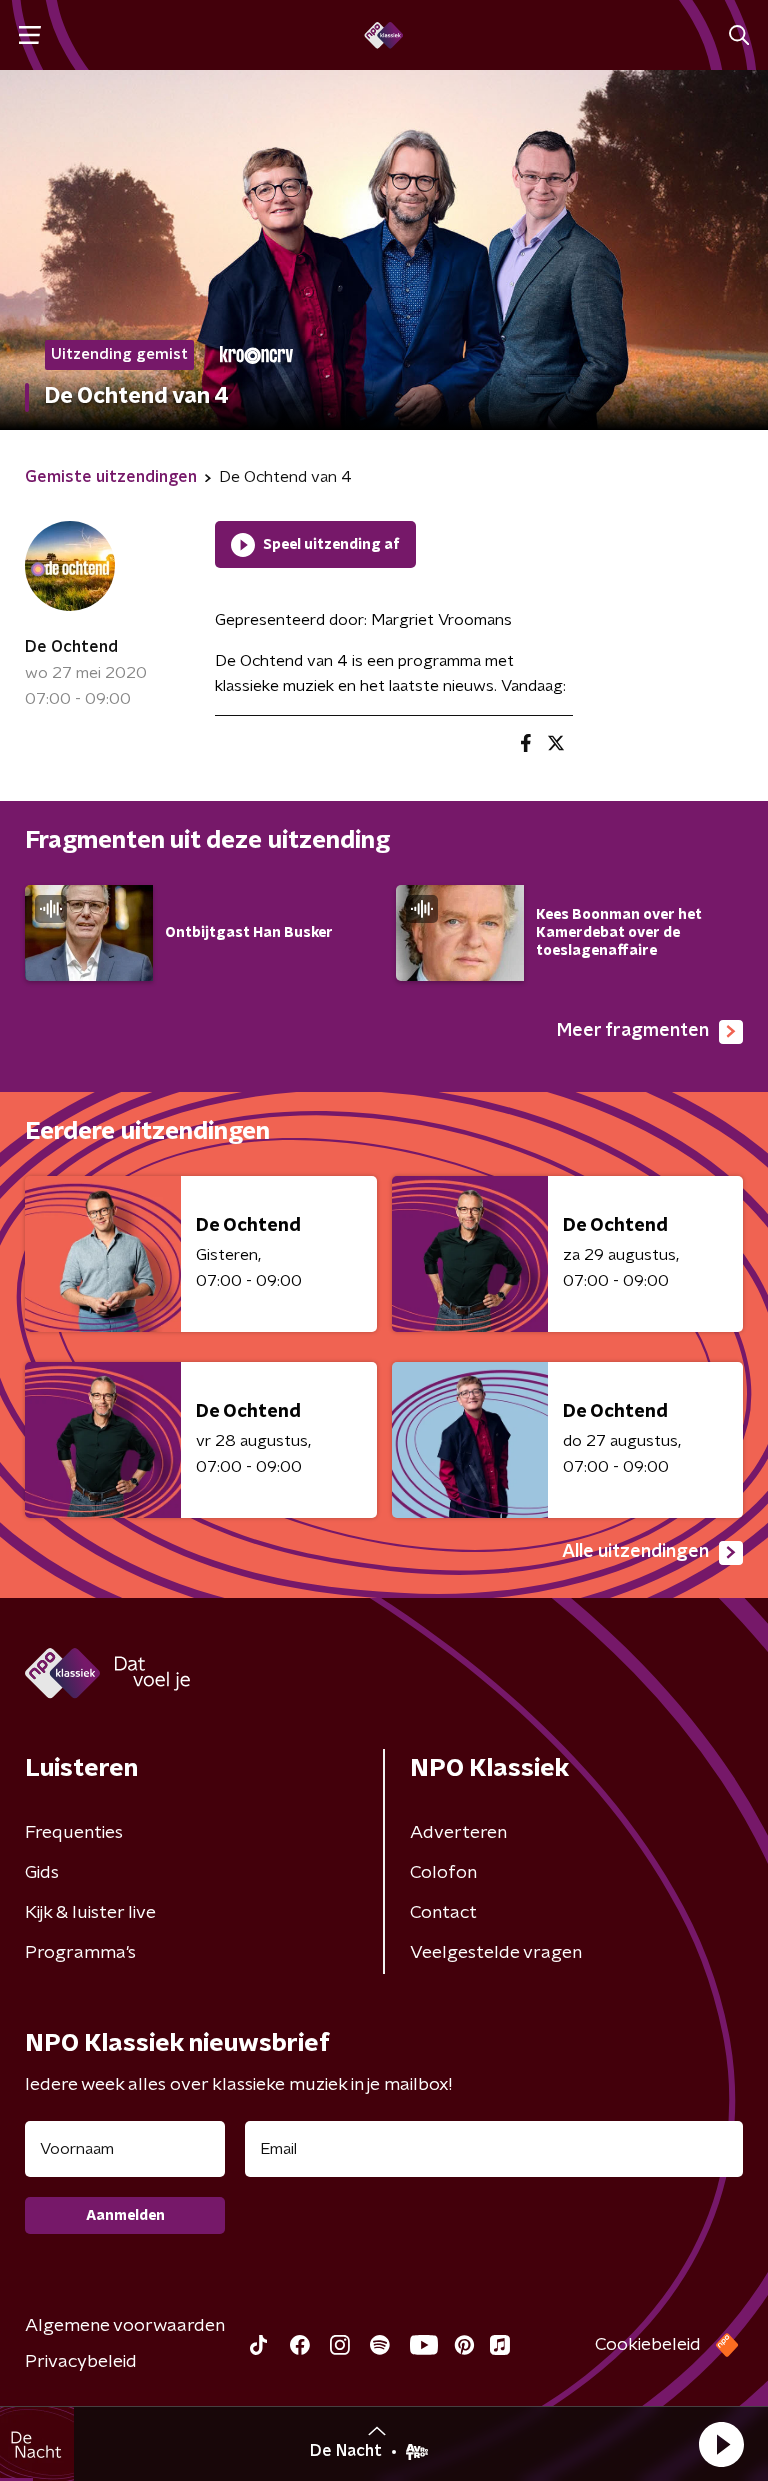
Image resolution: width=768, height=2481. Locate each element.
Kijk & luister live (90, 1913)
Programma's (80, 1953)
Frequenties (74, 1833)
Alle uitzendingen (635, 1552)
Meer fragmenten (633, 1031)
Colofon (443, 1873)
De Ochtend (71, 647)
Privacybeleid (81, 2362)
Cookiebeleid (648, 2345)
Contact (443, 1913)
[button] (721, 2444)
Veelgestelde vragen (496, 1953)
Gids (42, 1873)
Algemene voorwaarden (125, 2326)
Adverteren (458, 1833)
